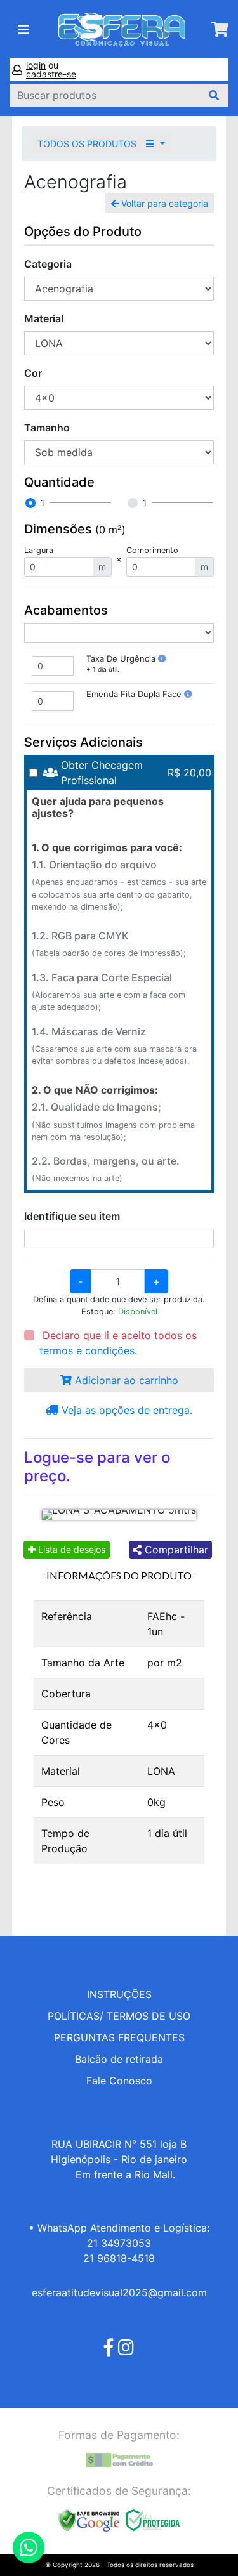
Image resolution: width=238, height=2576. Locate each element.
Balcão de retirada (119, 2059)
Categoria (48, 264)
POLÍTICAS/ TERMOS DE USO (119, 2016)
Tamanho (47, 428)
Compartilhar (175, 1550)
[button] (162, 658)
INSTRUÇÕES (119, 1994)
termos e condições (87, 1350)
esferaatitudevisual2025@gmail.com (119, 2292)
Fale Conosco (119, 2081)
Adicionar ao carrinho (125, 1380)
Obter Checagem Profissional (102, 773)
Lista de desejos (70, 1549)
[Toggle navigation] (23, 30)
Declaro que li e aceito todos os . (118, 1343)
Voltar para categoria (163, 203)
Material (44, 318)
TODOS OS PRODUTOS (88, 144)
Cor (33, 373)
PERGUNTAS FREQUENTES (119, 2037)
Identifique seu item (72, 1216)
